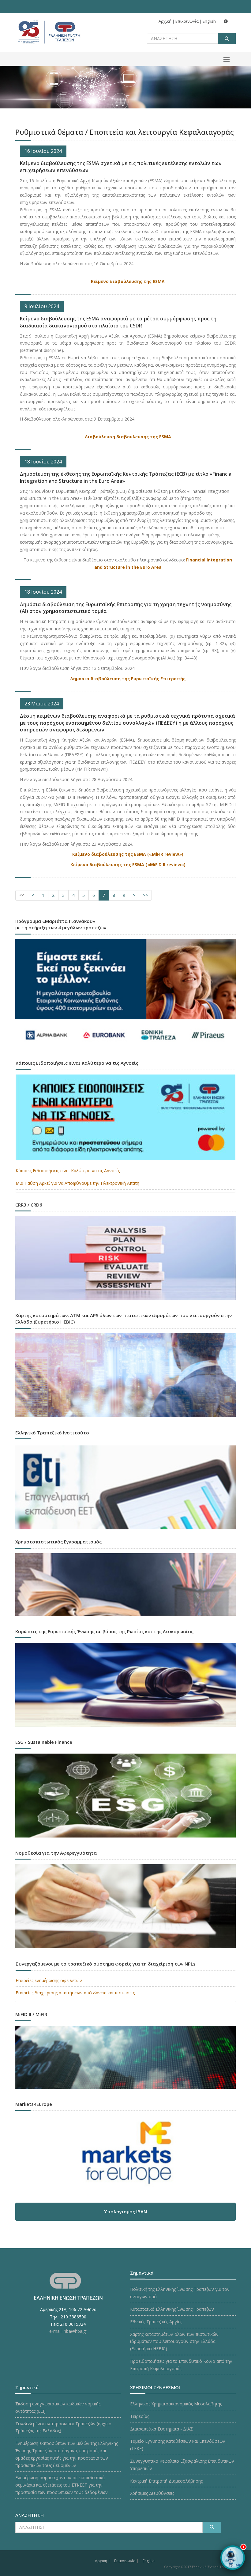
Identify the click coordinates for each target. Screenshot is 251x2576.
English (209, 21)
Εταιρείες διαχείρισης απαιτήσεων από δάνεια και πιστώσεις (75, 1993)
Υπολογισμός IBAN (125, 2212)
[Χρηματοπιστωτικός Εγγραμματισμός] (125, 1586)
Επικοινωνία (187, 21)
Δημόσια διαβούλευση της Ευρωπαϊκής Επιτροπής (128, 679)
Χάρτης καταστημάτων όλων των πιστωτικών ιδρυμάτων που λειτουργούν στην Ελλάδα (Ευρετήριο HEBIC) (174, 2342)
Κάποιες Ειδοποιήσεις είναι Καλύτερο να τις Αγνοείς (68, 1171)
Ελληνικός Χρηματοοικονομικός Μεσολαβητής (176, 2404)
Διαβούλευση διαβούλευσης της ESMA (128, 437)
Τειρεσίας (140, 2416)
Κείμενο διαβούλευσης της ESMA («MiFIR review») (128, 854)
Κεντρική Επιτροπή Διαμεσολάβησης (166, 2481)
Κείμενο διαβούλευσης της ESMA (128, 281)
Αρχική (165, 21)
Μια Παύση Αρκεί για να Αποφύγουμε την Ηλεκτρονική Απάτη (77, 1183)
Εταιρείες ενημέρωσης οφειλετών (49, 1980)
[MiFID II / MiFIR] (125, 2059)
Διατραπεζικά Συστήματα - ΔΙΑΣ (161, 2429)
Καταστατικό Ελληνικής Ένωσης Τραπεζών (172, 2309)
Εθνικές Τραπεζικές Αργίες (156, 2322)
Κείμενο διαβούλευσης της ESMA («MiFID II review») (128, 865)
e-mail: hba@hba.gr (68, 2331)
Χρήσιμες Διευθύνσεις (152, 2493)
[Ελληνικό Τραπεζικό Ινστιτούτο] (125, 1487)
